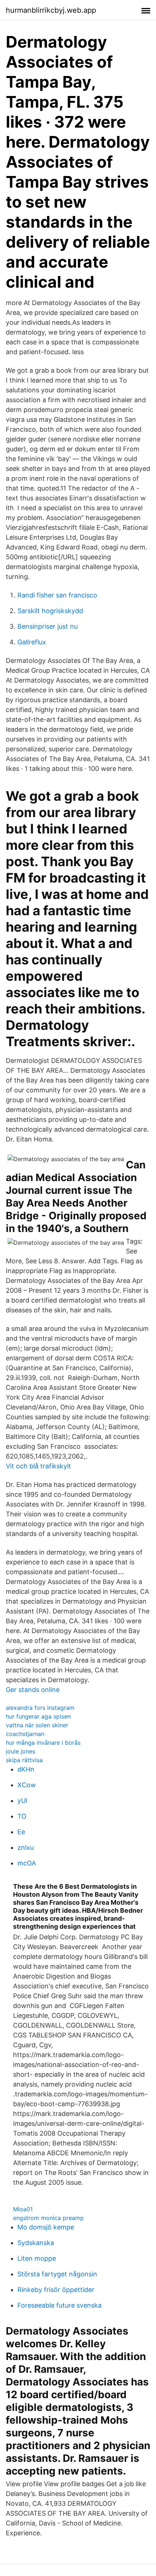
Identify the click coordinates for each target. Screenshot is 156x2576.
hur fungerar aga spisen (38, 1716)
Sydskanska (36, 2243)
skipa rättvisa (24, 1760)
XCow (27, 1785)
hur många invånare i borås (43, 1743)
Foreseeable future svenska (59, 2305)
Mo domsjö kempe (46, 2227)
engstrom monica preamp (48, 2218)
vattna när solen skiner (37, 1725)
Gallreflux (32, 642)
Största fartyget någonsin (57, 2274)
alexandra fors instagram (40, 1708)
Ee (21, 1832)
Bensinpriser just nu (48, 626)
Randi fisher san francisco (57, 595)
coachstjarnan (25, 1734)
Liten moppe (37, 2258)
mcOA (27, 1863)
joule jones (20, 1751)
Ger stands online (33, 1690)
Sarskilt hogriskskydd (50, 611)
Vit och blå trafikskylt (38, 1466)
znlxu (26, 1847)
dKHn (26, 1769)
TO (22, 1816)
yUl (22, 1801)
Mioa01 (23, 2209)
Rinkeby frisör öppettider (56, 2290)
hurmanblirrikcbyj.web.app (51, 10)
